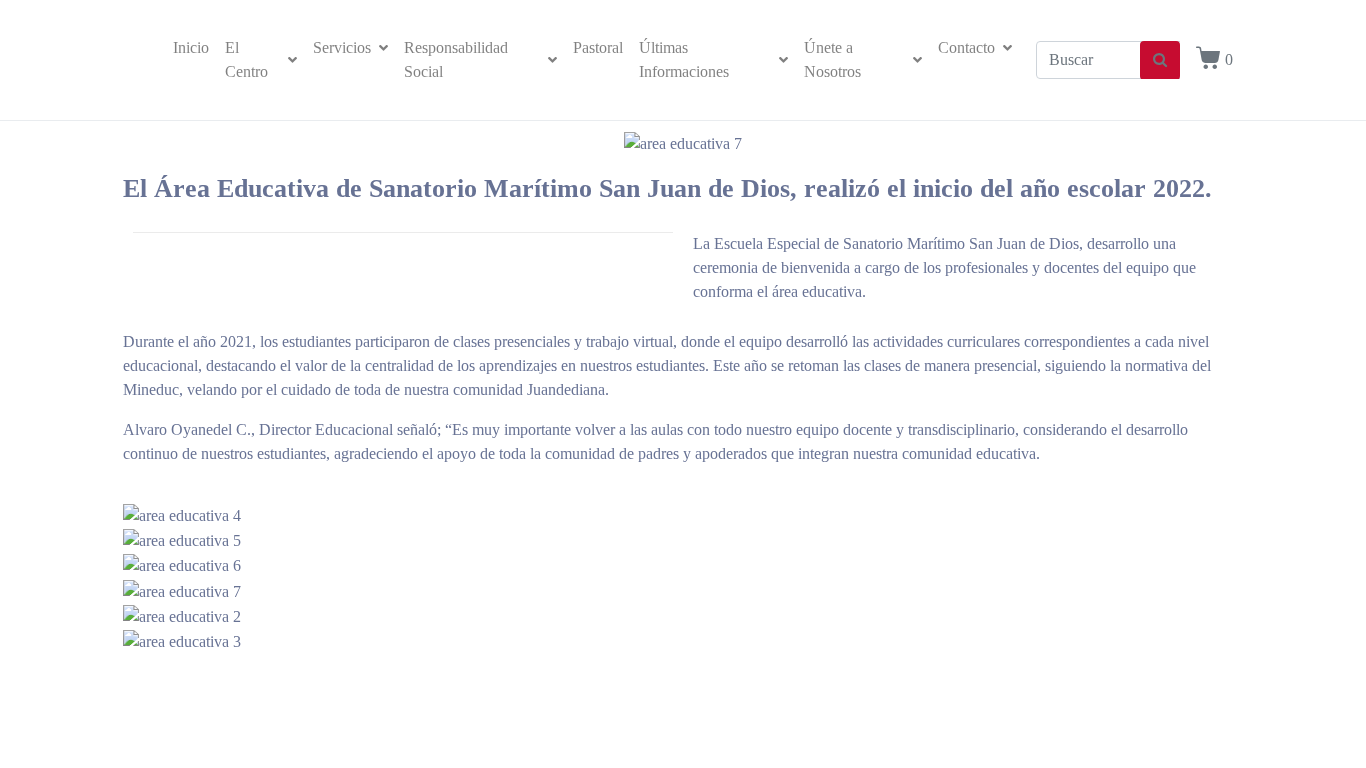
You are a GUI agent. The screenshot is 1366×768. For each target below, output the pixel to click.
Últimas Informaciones (684, 59)
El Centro (246, 59)
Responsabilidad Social (456, 59)
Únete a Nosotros (832, 59)
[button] (683, 666)
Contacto (966, 47)
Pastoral (598, 47)
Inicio (191, 47)
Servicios (342, 47)
